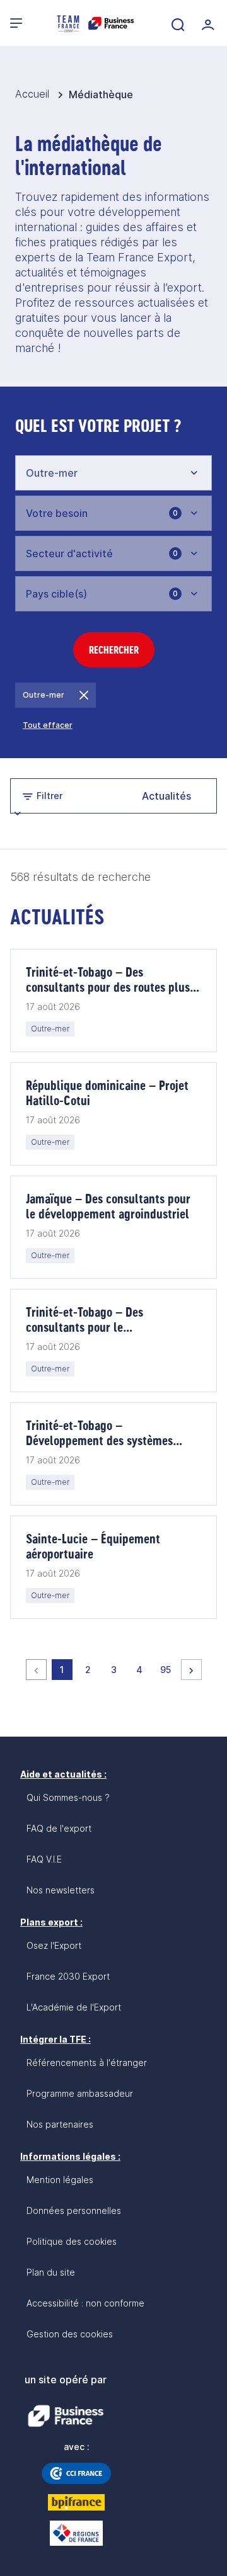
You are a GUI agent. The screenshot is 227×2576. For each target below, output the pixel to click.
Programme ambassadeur (80, 2093)
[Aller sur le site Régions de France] (76, 2533)
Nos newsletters (61, 1890)
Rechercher (114, 650)
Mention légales (60, 2180)
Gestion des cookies (70, 2334)
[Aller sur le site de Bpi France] (76, 2502)
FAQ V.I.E (44, 1859)
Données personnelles (74, 2210)
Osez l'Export (54, 1945)
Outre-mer (44, 695)
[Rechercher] (177, 23)
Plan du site (51, 2272)
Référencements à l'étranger (87, 2063)
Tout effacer (48, 725)
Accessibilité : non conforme (85, 2303)
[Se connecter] (207, 23)
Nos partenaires (60, 2124)
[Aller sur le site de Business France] (66, 2416)
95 (168, 1669)
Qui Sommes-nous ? (68, 1797)
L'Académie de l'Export (74, 2007)
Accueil (34, 94)
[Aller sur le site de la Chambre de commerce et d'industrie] (76, 2473)
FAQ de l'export (59, 1828)
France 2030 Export (68, 1976)
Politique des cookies (72, 2241)
